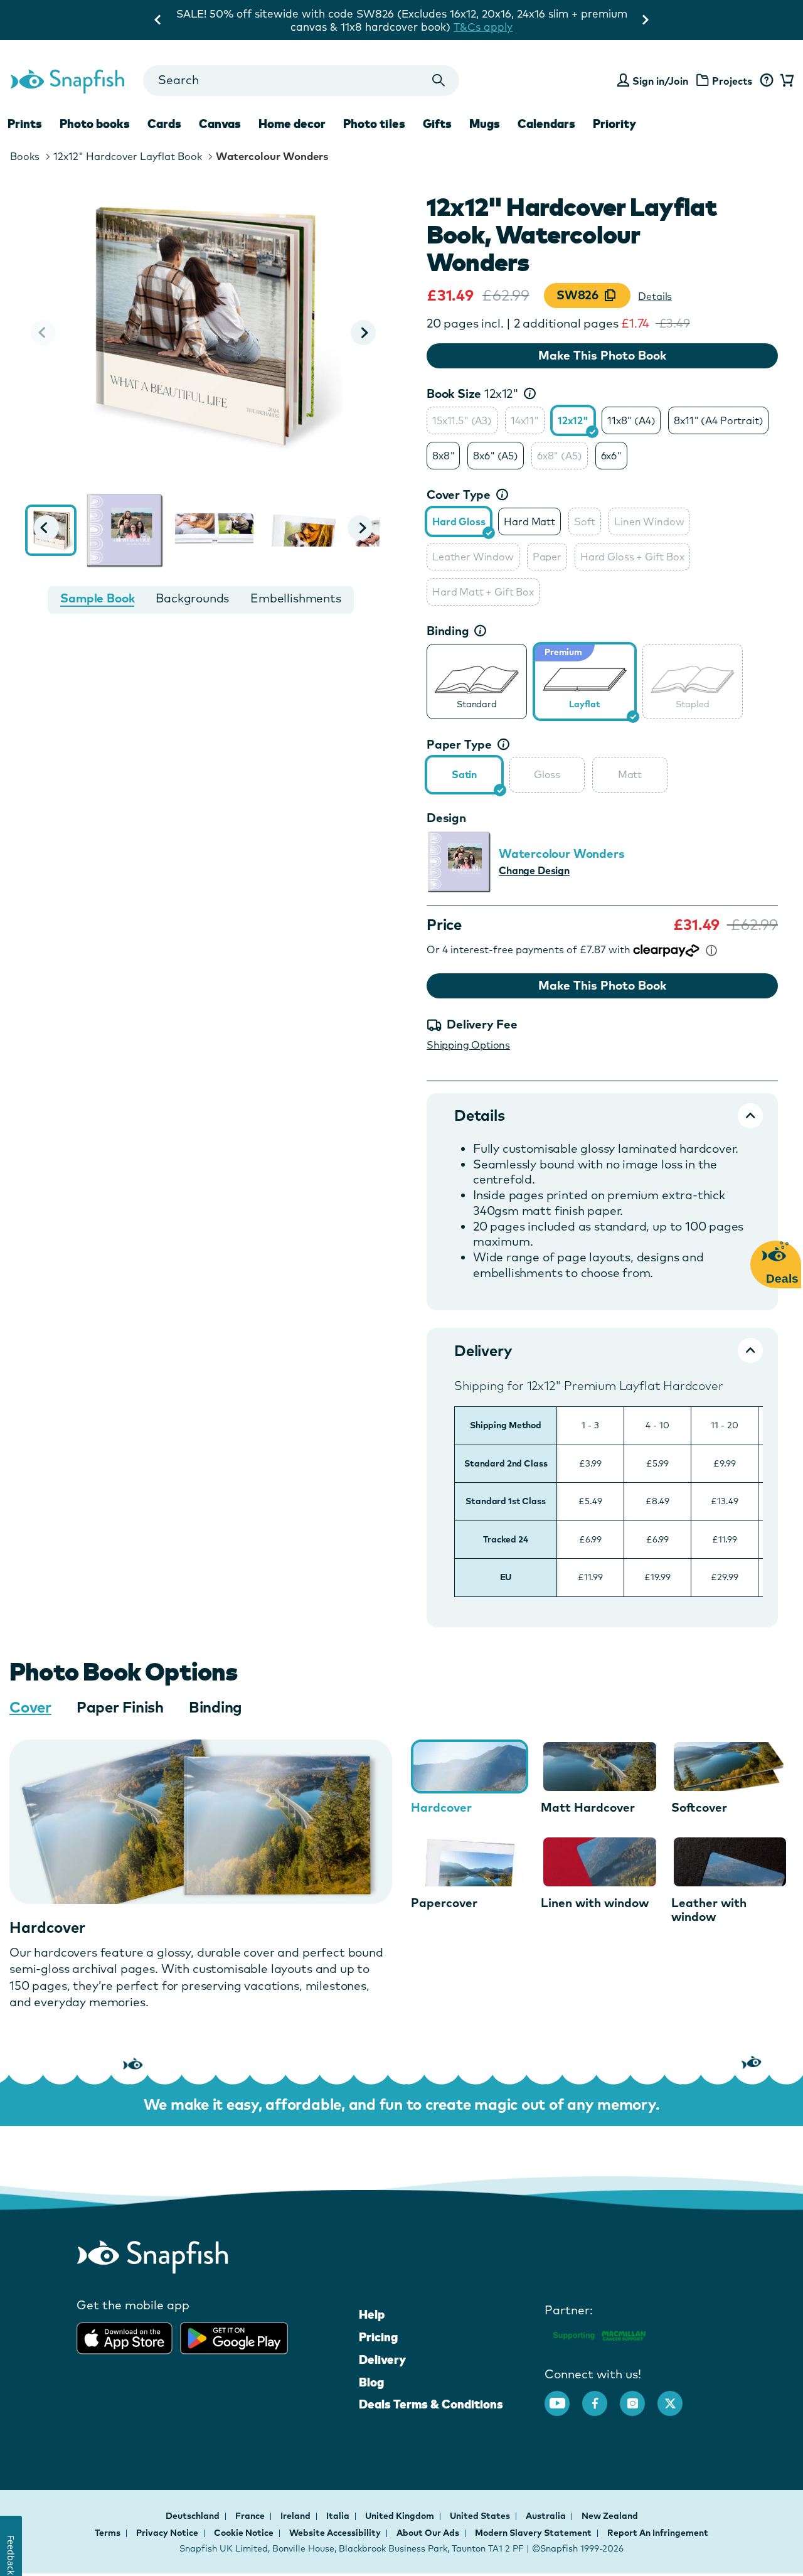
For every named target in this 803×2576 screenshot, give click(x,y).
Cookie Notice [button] (244, 2533)
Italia (339, 2516)
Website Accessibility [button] (335, 2533)
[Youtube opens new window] (563, 2397)
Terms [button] (108, 2533)
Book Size (473, 393)
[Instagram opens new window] (639, 2397)
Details (655, 296)
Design (446, 818)
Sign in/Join (660, 81)
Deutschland (194, 2516)
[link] (477, 680)
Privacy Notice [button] (167, 2533)
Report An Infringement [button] (658, 2533)
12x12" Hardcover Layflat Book (128, 156)
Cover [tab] (30, 1707)
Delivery (382, 2360)
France (251, 2516)
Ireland (296, 2516)
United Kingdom (401, 2516)
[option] (462, 420)
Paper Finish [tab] (120, 1707)
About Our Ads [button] (428, 2533)
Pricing (378, 2337)
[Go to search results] (439, 81)
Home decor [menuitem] (292, 124)
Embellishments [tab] (295, 598)
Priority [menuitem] (614, 124)
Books (25, 156)
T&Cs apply (401, 27)
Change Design (534, 870)
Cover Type (459, 494)
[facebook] (601, 2397)
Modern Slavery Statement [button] (533, 2533)
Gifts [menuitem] (437, 124)
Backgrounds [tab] (192, 598)
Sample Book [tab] (97, 598)
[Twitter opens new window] (676, 2397)
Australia (547, 2516)
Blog (371, 2382)
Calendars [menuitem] (546, 124)
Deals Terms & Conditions (431, 2404)
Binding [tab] (215, 1707)
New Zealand (610, 2516)
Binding (448, 631)
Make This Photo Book (602, 355)
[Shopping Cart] (785, 81)
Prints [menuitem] (25, 124)
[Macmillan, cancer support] (599, 2333)
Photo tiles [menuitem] (374, 124)
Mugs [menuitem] (485, 124)
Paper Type (459, 744)
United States (481, 2516)
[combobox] (301, 81)
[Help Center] (766, 81)
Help (372, 2314)
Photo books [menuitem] (95, 124)
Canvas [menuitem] (220, 124)
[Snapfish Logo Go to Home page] (67, 80)
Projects (732, 81)
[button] (363, 333)
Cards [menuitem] (164, 124)
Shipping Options (468, 1045)
